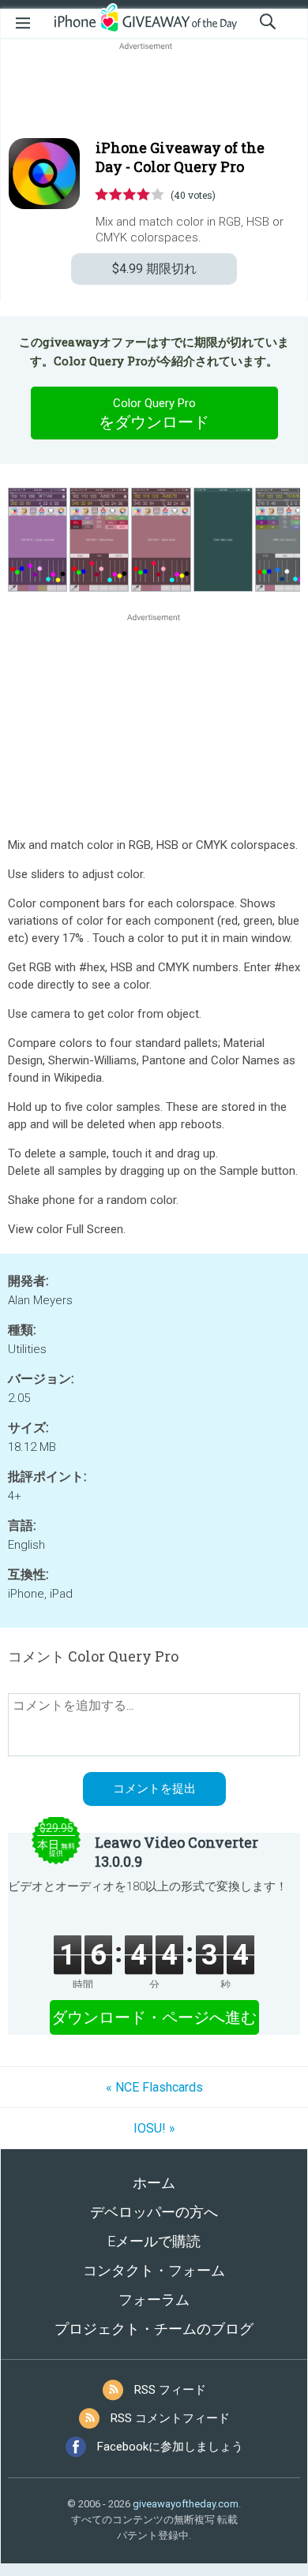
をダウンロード (154, 414)
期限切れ (154, 269)
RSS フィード (170, 2390)
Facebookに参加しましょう (170, 2447)
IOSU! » (154, 2128)
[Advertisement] (154, 92)
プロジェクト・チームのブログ (154, 2329)
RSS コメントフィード (170, 2418)
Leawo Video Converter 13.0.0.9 (177, 1852)
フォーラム (154, 2299)
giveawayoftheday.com (186, 2504)
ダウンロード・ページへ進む (154, 2017)
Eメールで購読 (154, 2241)
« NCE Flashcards (154, 2087)
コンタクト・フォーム (154, 2270)
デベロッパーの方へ (154, 2212)
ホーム (154, 2183)
